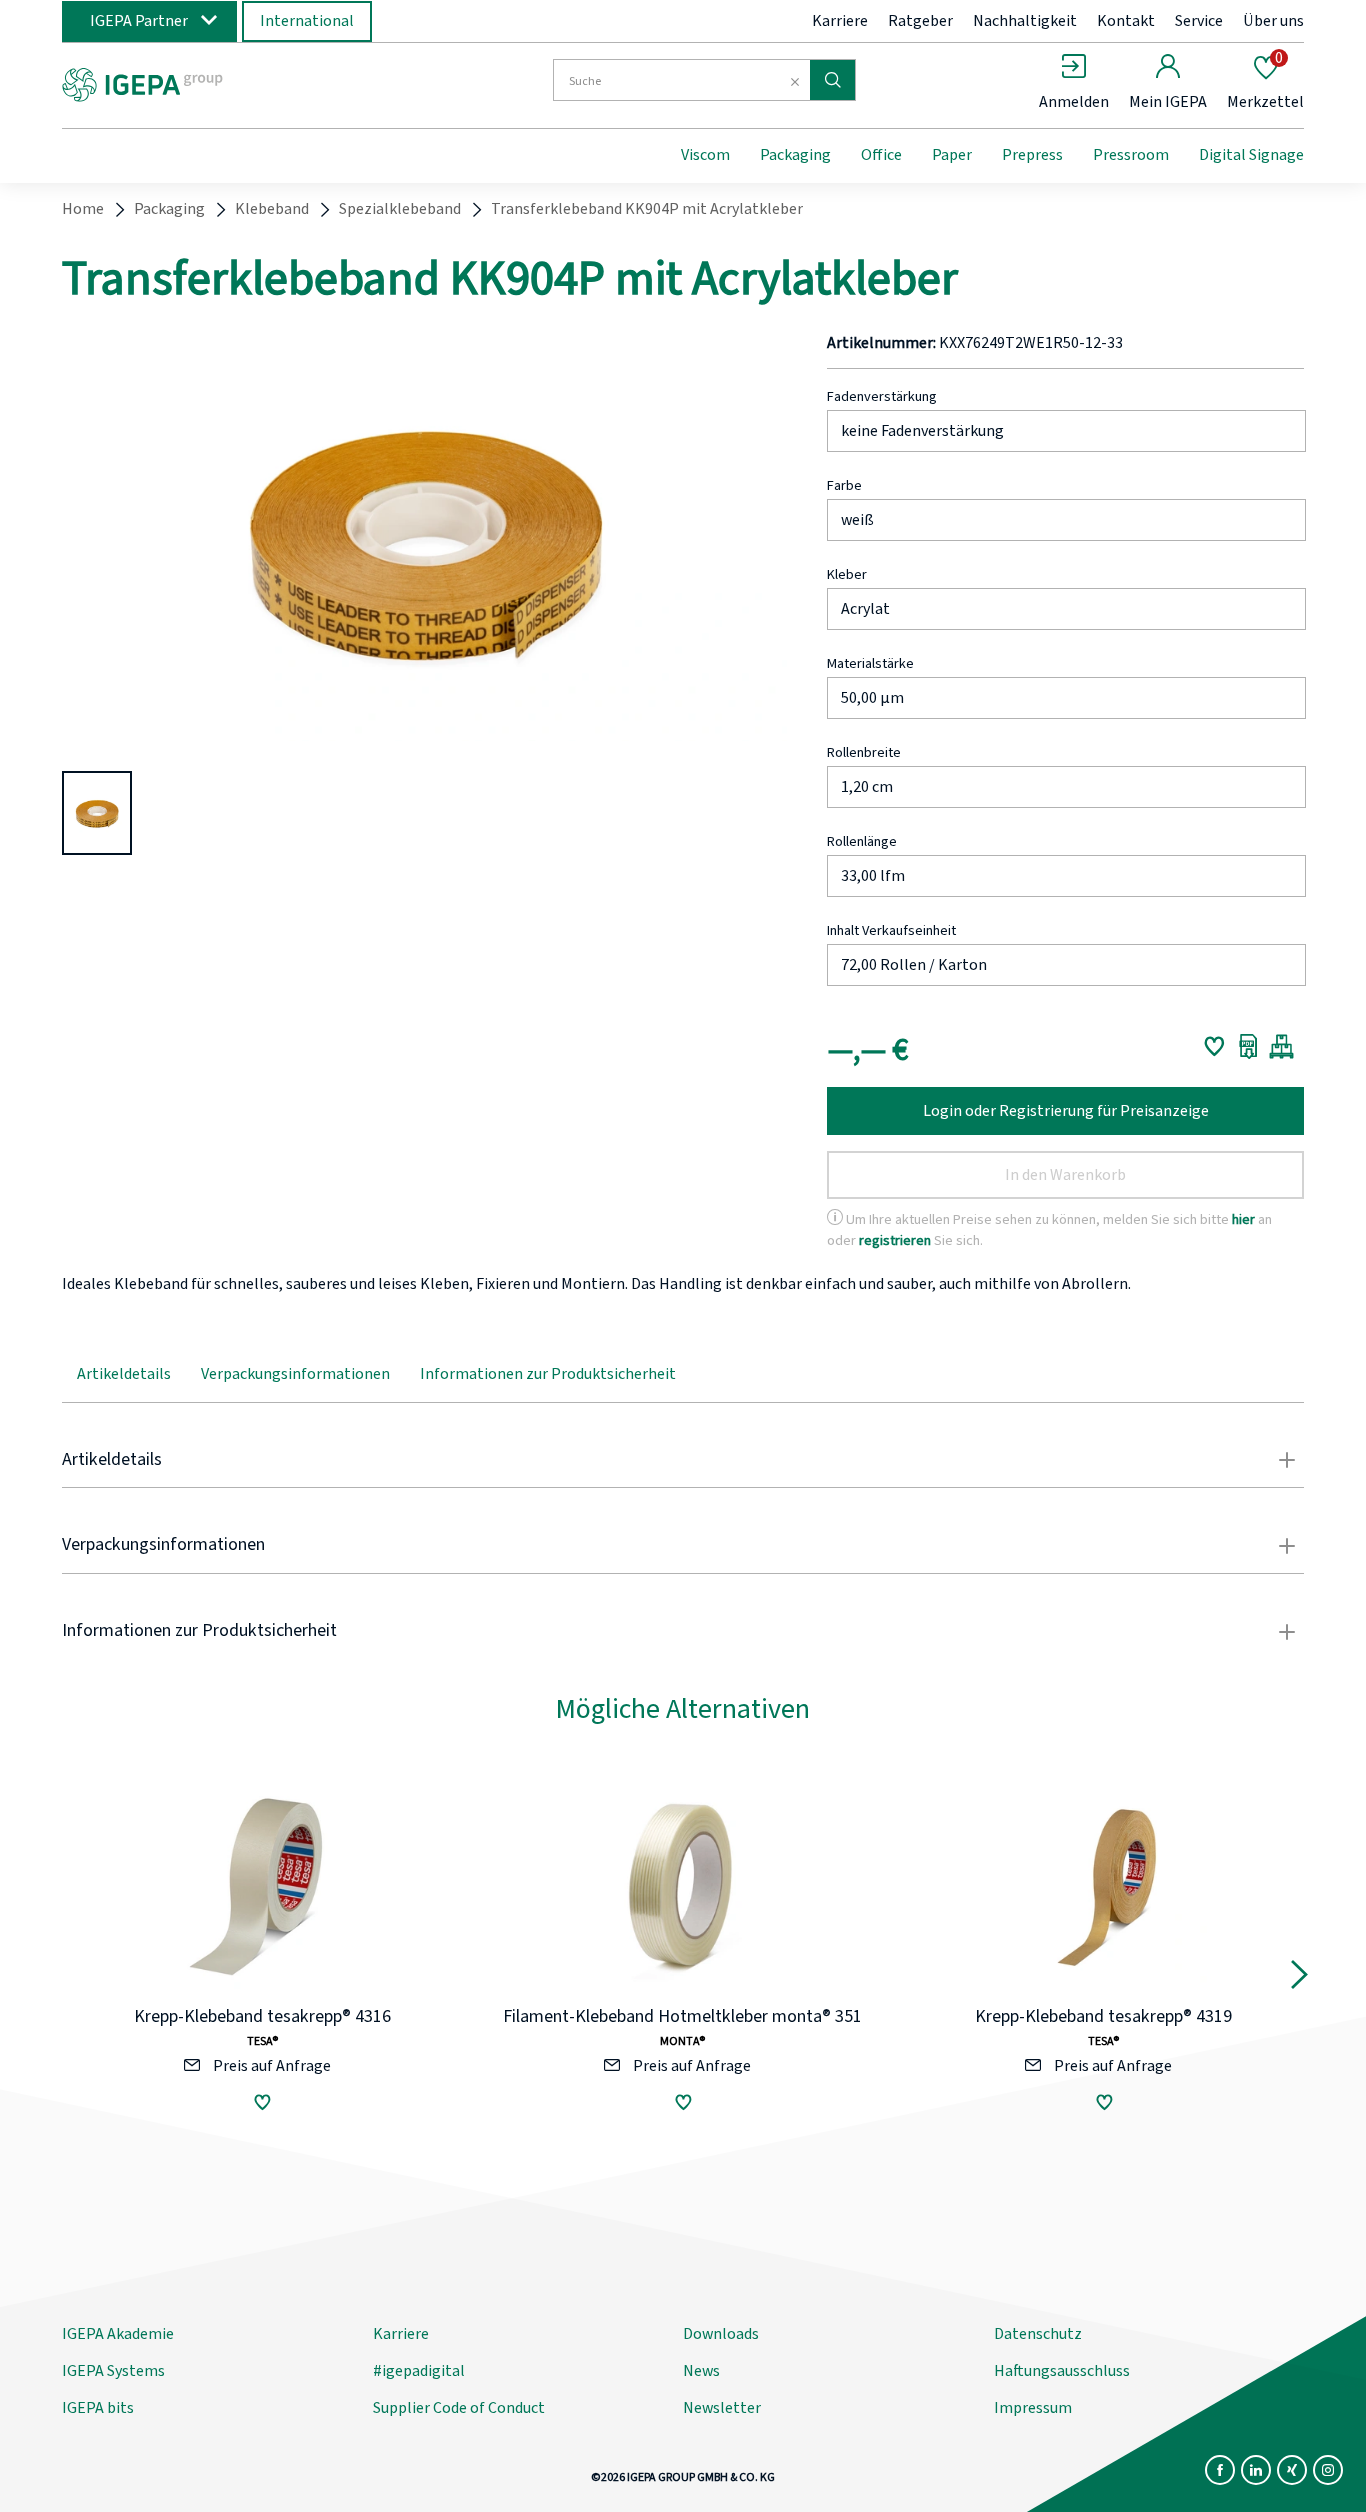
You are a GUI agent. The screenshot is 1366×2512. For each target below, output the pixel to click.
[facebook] (1220, 2470)
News (701, 2371)
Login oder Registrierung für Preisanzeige (1066, 1111)
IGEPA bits (98, 2408)
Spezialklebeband (400, 209)
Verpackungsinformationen (295, 1374)
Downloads (721, 2334)
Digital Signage (1251, 155)
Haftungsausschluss (1062, 2371)
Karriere (840, 21)
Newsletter (722, 2408)
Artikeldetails (124, 1374)
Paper (952, 155)
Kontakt (1126, 21)
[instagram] (1328, 2470)
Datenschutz (1038, 2334)
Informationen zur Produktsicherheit (548, 1374)
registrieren (895, 1240)
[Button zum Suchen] (832, 80)
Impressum (1033, 2408)
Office (881, 155)
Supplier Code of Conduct (459, 2408)
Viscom (705, 155)
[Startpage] (226, 83)
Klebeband (272, 209)
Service (1199, 21)
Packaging (795, 155)
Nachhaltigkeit (1025, 21)
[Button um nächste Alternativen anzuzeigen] (1299, 1979)
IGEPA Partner (139, 21)
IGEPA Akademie (118, 2334)
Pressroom (1131, 155)
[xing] (1292, 2470)
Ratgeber (920, 21)
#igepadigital (419, 2371)
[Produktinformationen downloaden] (1248, 1046)
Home (83, 209)
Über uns (1273, 21)
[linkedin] (1256, 2470)
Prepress (1032, 155)
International (307, 21)
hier (1243, 1219)
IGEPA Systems (113, 2371)
